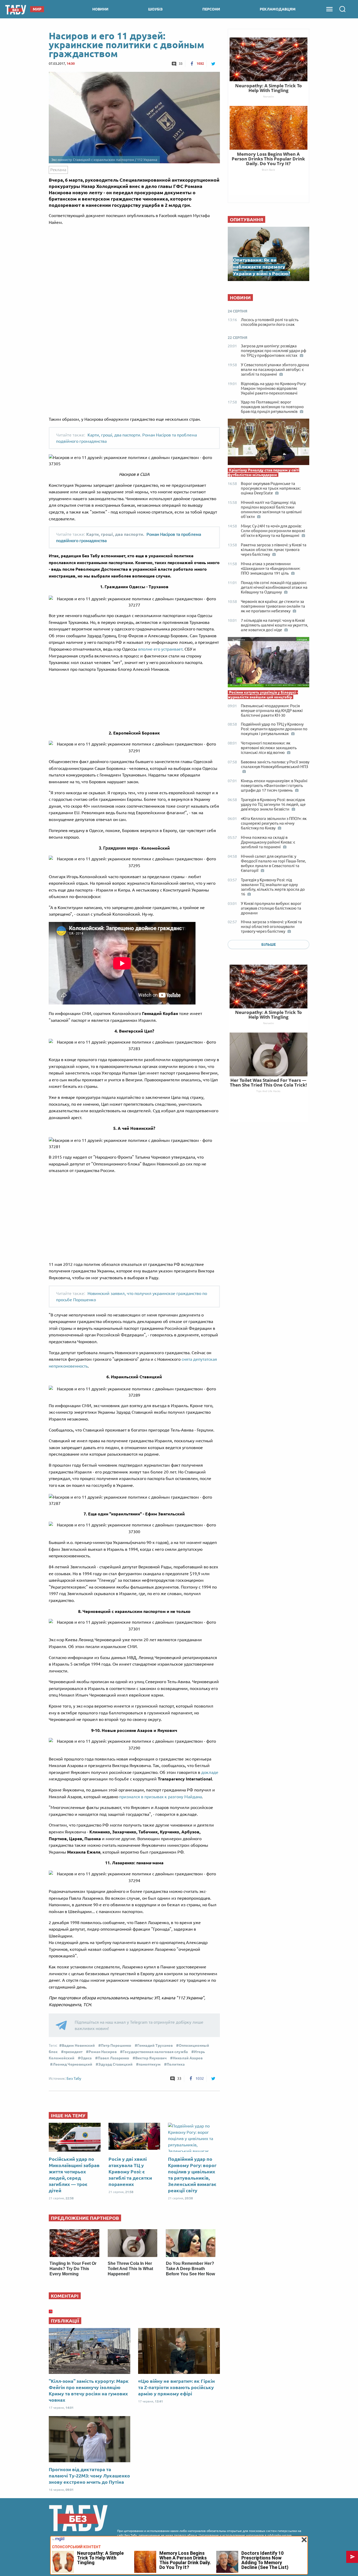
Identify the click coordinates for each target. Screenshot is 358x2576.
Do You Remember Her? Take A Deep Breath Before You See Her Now (190, 2269)
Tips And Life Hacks (268, 1091)
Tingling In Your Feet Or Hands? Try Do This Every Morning (73, 2269)
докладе (210, 1772)
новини (100, 9)
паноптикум (150, 2064)
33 (181, 63)
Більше (268, 944)
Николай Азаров (188, 2058)
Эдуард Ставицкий (115, 2064)
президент (73, 2052)
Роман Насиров (103, 2052)
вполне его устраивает (160, 649)
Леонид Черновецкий (72, 2064)
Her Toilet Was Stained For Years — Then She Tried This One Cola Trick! (268, 1082)
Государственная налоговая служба (155, 2052)
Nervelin (268, 1023)
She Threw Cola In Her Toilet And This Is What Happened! (130, 2269)
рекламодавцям (278, 9)
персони (211, 9)
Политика (176, 2064)
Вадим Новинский (78, 2045)
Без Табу (74, 2078)
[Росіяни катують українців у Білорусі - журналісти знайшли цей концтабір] (268, 663)
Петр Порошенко (116, 2045)
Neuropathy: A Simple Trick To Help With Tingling (268, 1015)
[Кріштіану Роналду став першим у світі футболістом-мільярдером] (268, 443)
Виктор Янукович (151, 2058)
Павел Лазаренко (113, 2058)
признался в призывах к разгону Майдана (161, 1797)
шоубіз (155, 9)
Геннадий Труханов (155, 2045)
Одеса (86, 2058)
